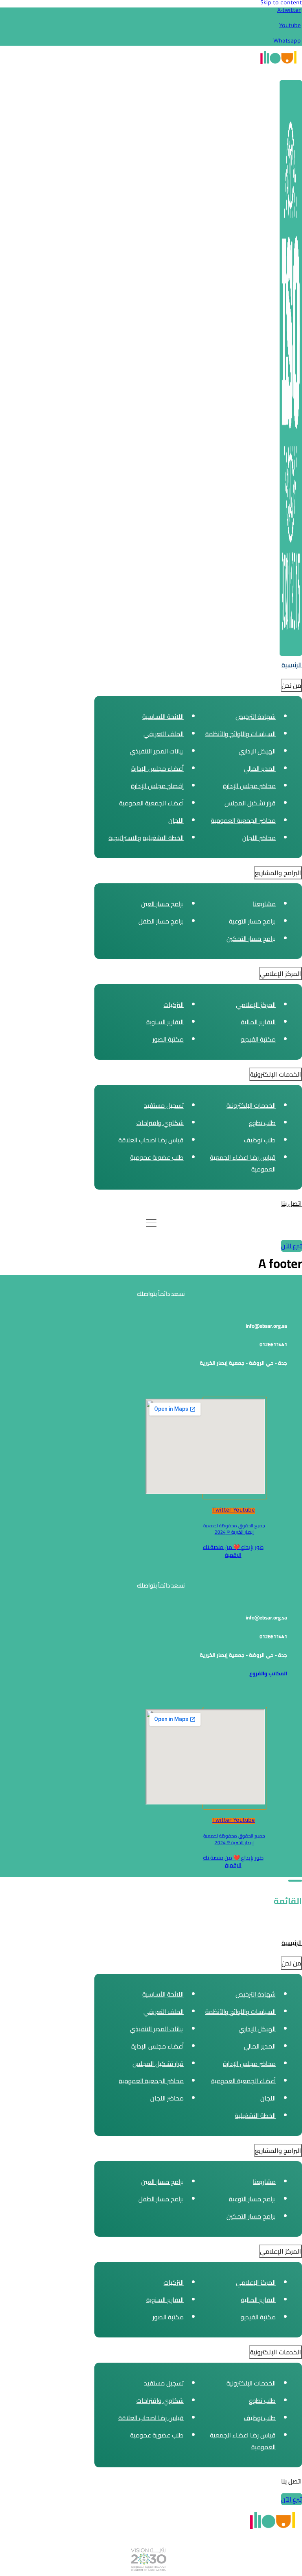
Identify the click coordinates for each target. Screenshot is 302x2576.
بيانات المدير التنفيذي (157, 751)
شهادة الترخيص (256, 716)
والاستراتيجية (125, 838)
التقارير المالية (258, 1022)
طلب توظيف (260, 1140)
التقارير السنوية (165, 1022)
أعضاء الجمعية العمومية (151, 803)
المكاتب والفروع (268, 1674)
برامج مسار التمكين (251, 938)
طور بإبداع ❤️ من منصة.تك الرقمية (233, 1551)
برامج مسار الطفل (161, 921)
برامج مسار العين (162, 904)
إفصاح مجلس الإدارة (157, 786)
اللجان (176, 820)
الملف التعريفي (164, 734)
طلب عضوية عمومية (157, 1157)
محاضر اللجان (259, 838)
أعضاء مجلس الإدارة (157, 768)
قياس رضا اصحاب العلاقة (151, 1140)
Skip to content (281, 4)
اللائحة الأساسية (163, 716)
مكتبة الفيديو (258, 1039)
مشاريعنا (264, 904)
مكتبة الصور (168, 1039)
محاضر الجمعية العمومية (243, 820)
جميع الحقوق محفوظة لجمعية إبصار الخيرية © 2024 (234, 1529)
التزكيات (174, 1005)
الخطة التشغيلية (163, 838)
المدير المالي (260, 768)
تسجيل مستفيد (164, 1105)
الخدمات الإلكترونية (251, 1105)
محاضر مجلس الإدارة (249, 786)
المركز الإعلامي (256, 1005)
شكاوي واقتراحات (160, 1123)
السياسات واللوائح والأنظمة (240, 734)
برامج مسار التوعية (252, 921)
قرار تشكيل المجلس (250, 803)
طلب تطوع (262, 1123)
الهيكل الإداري (257, 751)
